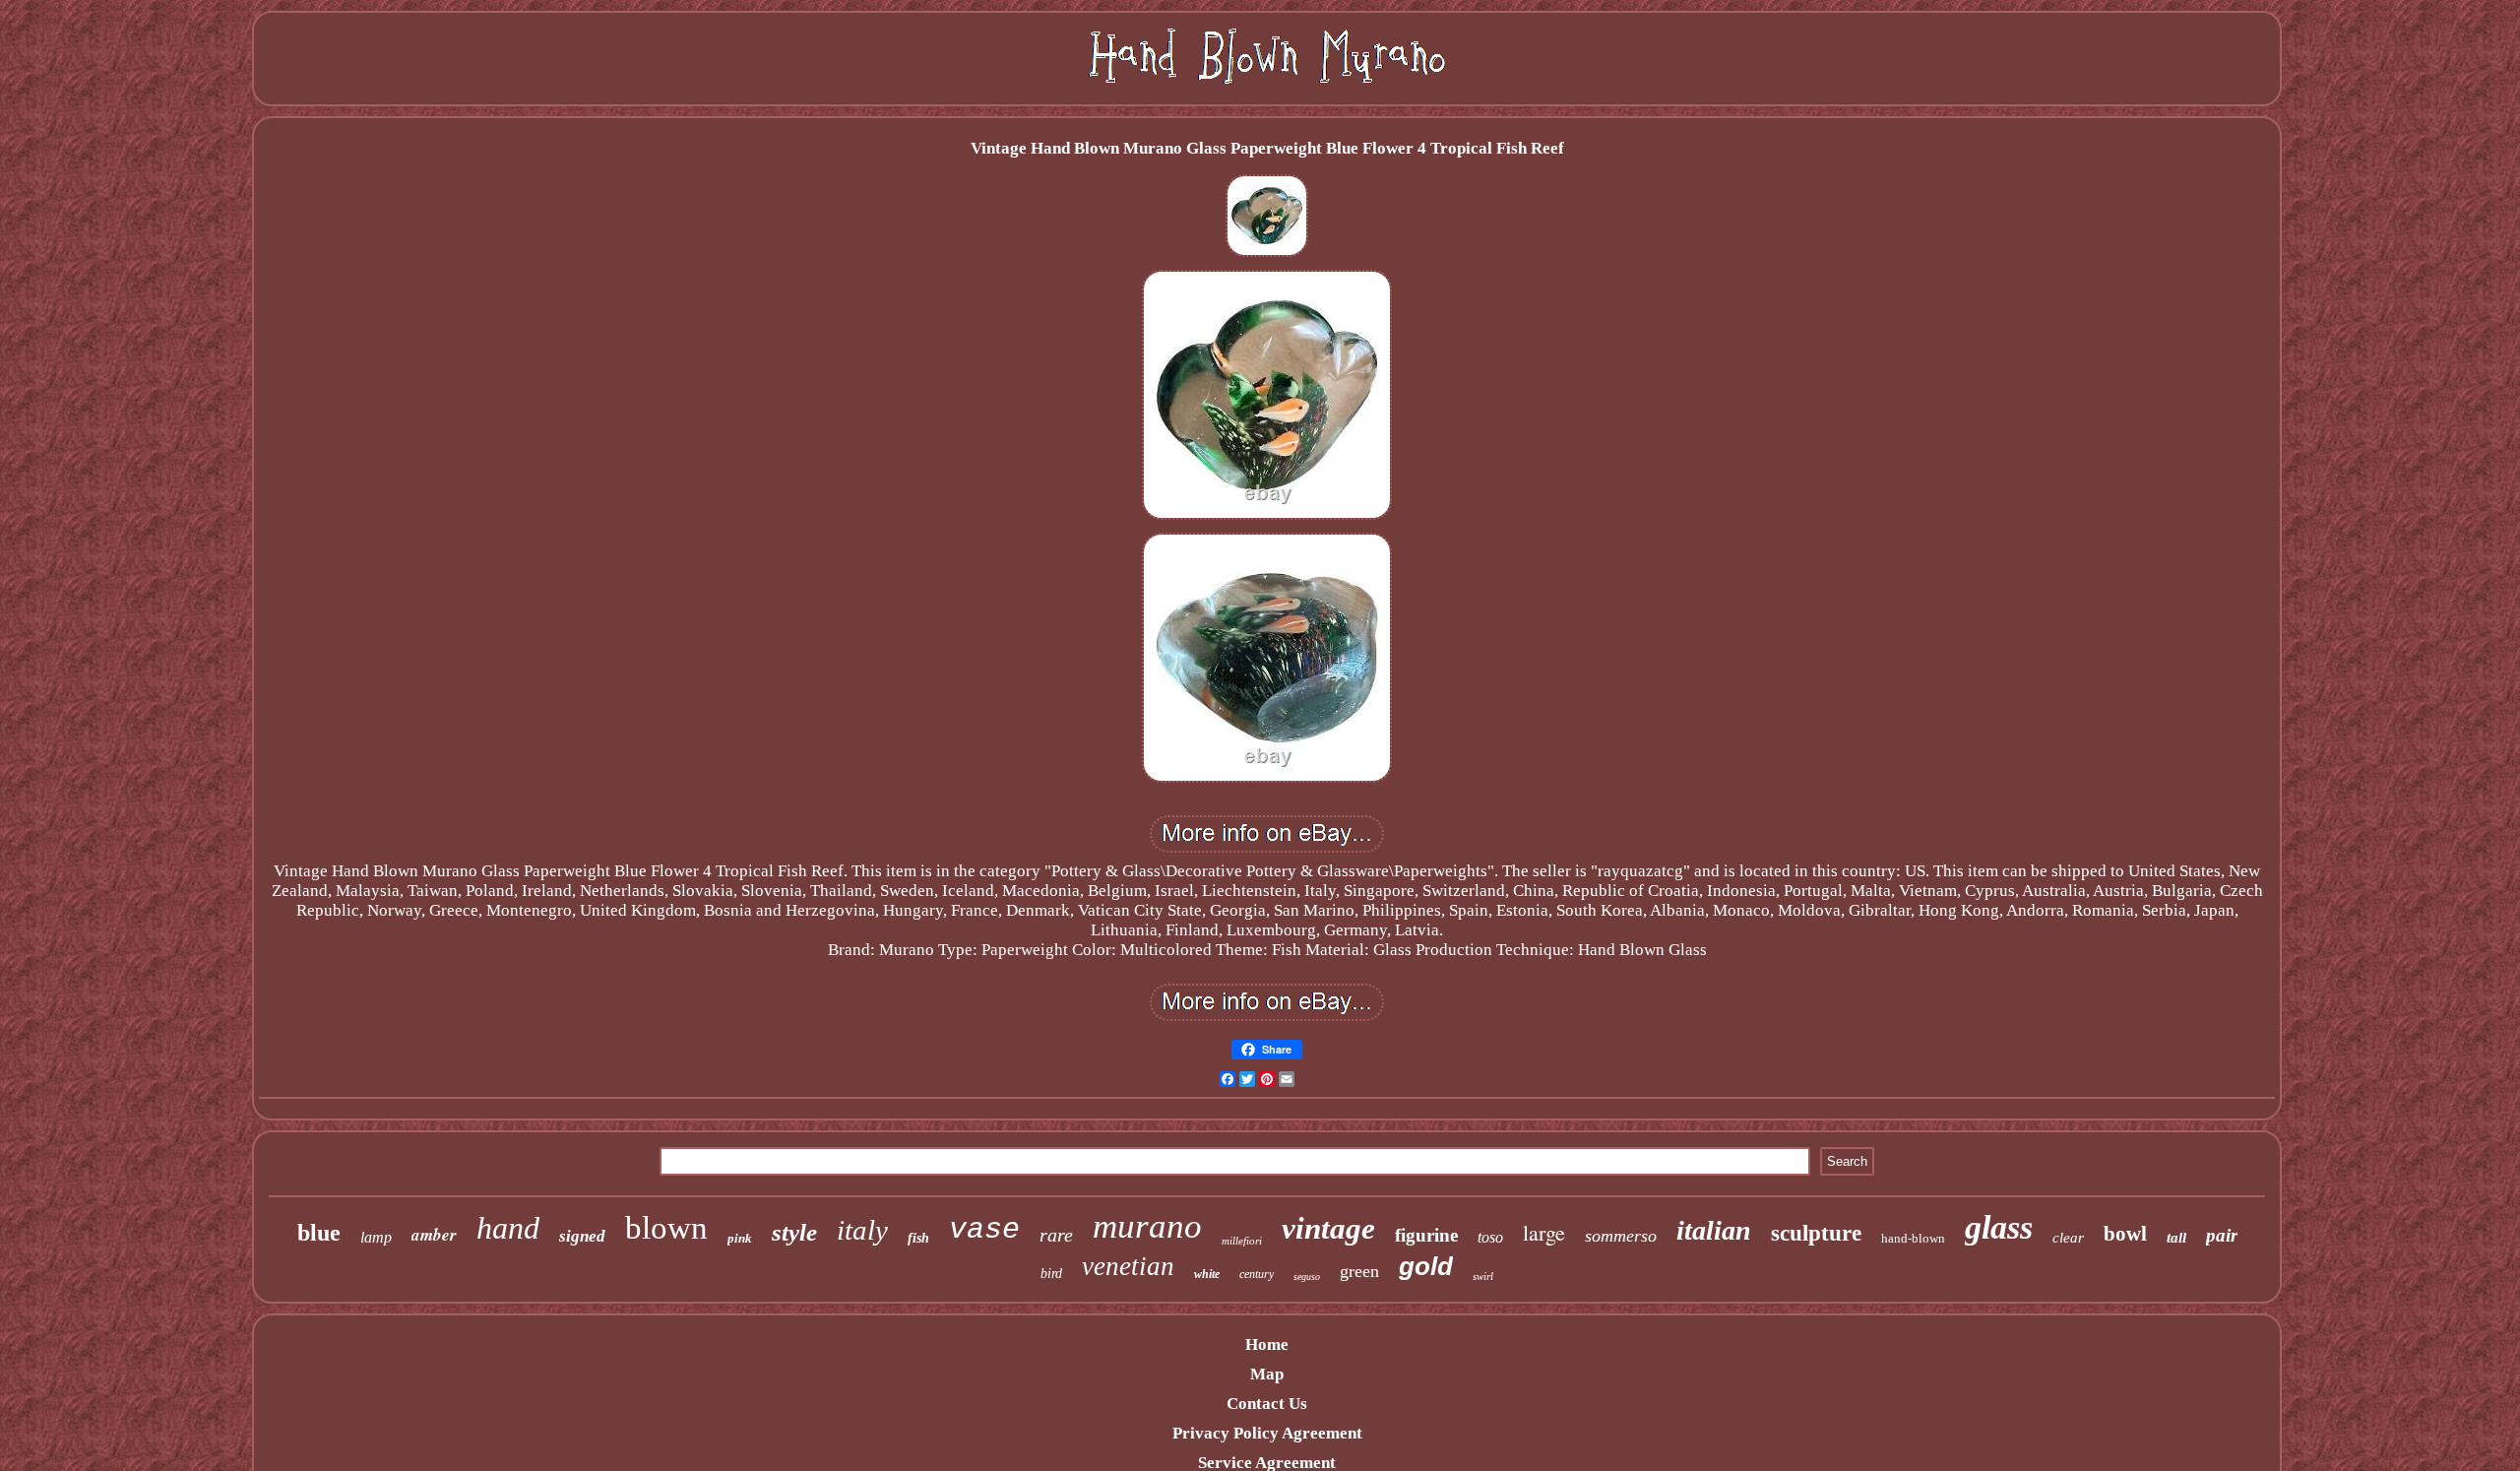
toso (1490, 1237)
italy (862, 1230)
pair (2222, 1235)
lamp (376, 1237)
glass (1999, 1227)
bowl (2125, 1234)
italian (1714, 1230)
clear (2068, 1238)
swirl (1483, 1276)
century (1257, 1274)
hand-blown (1913, 1238)
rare (1056, 1235)
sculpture (1816, 1233)
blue (319, 1233)
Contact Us (1267, 1404)
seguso (1307, 1277)
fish (918, 1238)
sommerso (1621, 1236)
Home (1267, 1344)
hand (508, 1228)
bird (1051, 1274)
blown (666, 1228)
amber (434, 1235)
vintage (1328, 1228)
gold (1426, 1266)
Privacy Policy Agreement (1267, 1433)
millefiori (1242, 1241)
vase (984, 1230)
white (1207, 1274)
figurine (1426, 1235)
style (794, 1232)
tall (2176, 1238)
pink (740, 1238)
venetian (1128, 1266)
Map (1267, 1374)
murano (1147, 1226)
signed (582, 1236)
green (1359, 1271)
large (1544, 1232)
